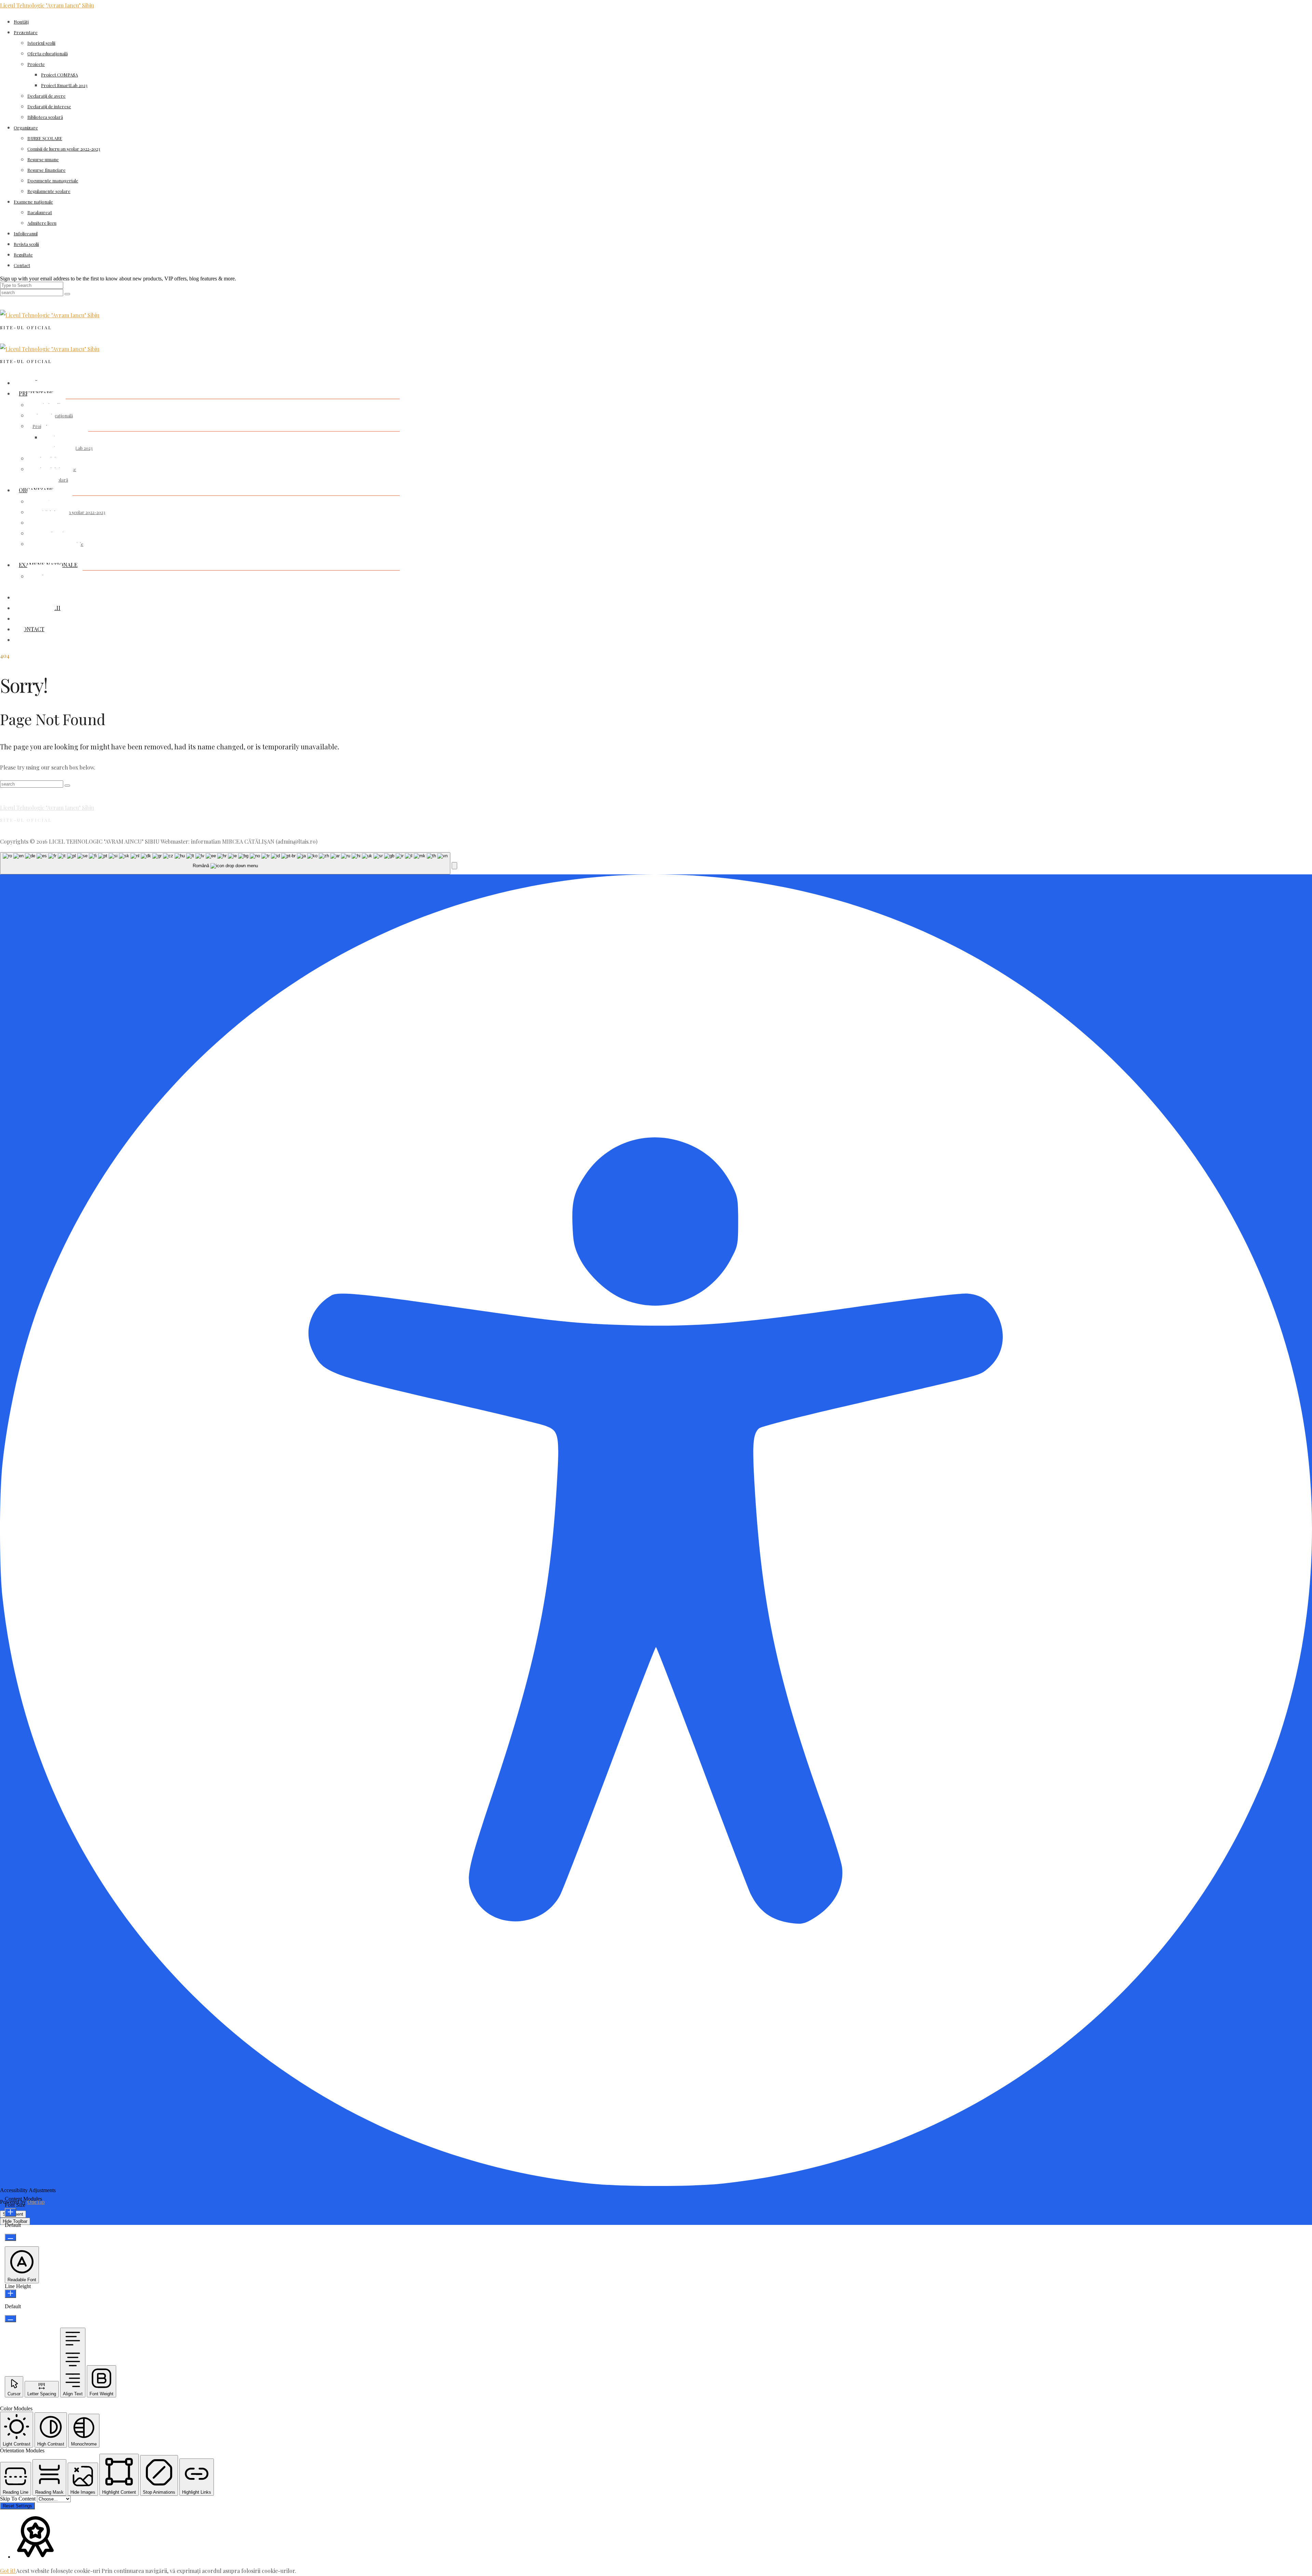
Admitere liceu (42, 223)
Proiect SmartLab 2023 (64, 85)
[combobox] (225, 863)
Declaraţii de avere (46, 96)
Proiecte (36, 64)
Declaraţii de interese (49, 106)
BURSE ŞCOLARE (45, 138)
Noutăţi (21, 22)
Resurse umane (43, 159)
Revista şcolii (26, 244)
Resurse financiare (46, 170)
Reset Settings (17, 2506)
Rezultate (23, 255)
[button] (454, 866)
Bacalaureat (40, 212)
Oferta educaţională (47, 53)
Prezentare (26, 32)
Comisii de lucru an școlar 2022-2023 (64, 149)
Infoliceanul (26, 233)
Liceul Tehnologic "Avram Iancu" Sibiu (47, 5)
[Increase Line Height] (10, 2294)
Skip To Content (18, 2499)
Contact (22, 265)
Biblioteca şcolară (45, 117)
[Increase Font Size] (10, 2212)
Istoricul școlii (41, 43)
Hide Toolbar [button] (15, 2221)
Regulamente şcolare (49, 191)
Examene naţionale (33, 202)
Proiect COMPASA (59, 75)
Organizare (26, 128)
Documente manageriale (53, 181)
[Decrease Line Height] (10, 2319)
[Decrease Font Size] (10, 2237)
